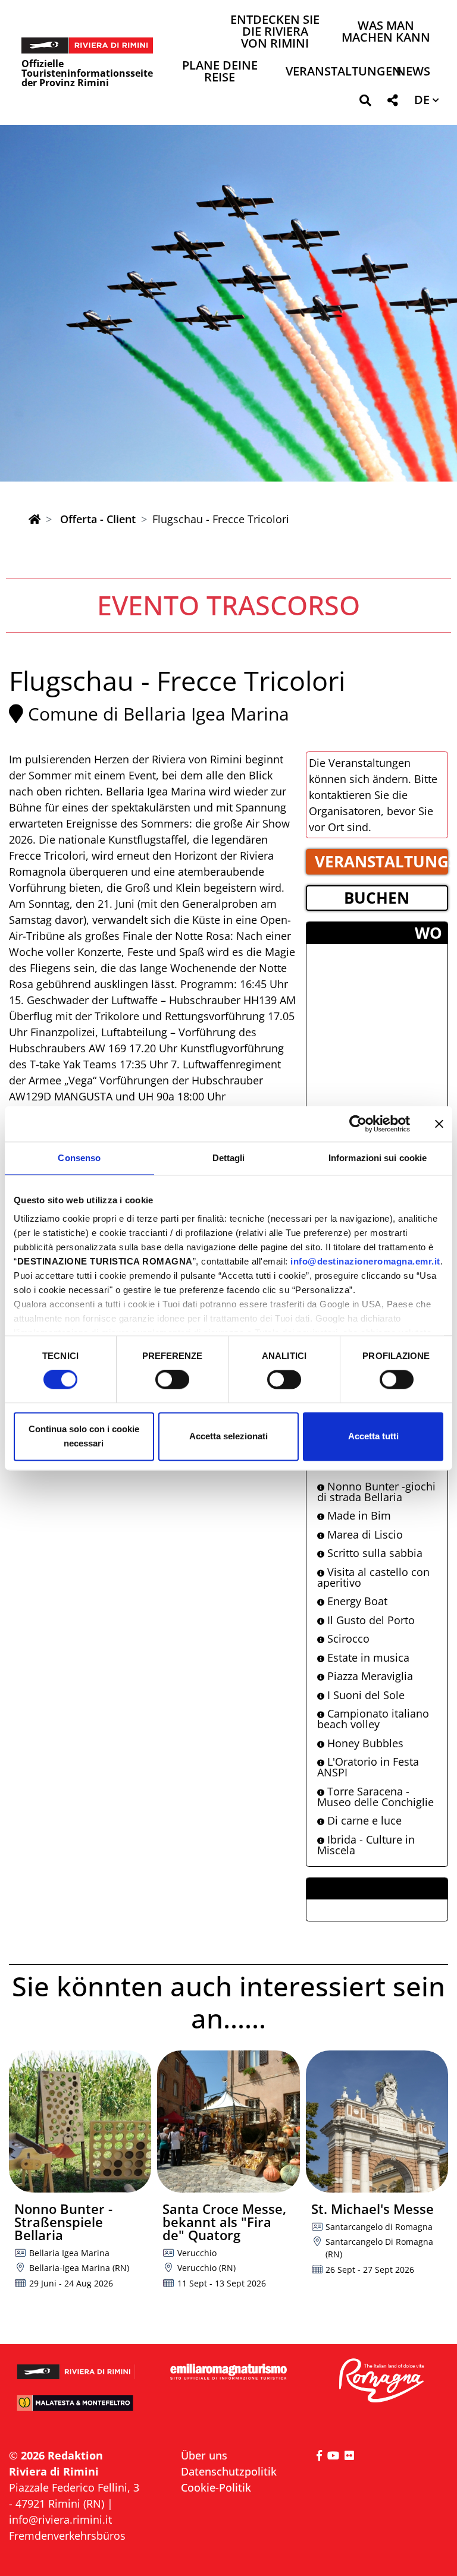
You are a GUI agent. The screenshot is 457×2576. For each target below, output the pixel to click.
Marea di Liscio (364, 1534)
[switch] (172, 1380)
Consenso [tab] (79, 1158)
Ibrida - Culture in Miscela (366, 1845)
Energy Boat (356, 1601)
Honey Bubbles (364, 1743)
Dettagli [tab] (229, 1158)
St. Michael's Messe (373, 2209)
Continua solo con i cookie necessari (84, 1436)
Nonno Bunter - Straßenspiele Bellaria (63, 2222)
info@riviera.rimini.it (60, 2520)
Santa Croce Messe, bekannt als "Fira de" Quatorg (224, 2222)
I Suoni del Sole (364, 1695)
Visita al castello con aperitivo (373, 1577)
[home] (35, 519)
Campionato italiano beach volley (373, 1719)
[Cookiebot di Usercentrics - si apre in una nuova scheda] (358, 1124)
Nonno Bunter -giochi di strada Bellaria (376, 1492)
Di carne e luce (363, 1820)
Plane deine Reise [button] (220, 72)
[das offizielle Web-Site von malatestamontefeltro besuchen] (76, 2408)
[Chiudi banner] (439, 1124)
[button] (365, 103)
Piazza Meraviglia (369, 1676)
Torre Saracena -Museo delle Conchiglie (375, 1797)
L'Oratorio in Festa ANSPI (368, 1767)
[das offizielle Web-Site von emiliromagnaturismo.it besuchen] (228, 2372)
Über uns (204, 2455)
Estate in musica (367, 1657)
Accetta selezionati (228, 1436)
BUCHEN (377, 898)
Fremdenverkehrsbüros (67, 2536)
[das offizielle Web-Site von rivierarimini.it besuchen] (76, 2367)
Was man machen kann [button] (386, 32)
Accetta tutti (373, 1436)
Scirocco (347, 1638)
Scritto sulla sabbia (373, 1553)
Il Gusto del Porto (370, 1620)
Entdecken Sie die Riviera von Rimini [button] (275, 32)
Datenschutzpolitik (229, 2471)
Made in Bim (358, 1515)
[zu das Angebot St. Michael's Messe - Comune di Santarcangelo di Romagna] (377, 2121)
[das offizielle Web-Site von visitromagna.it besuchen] (381, 2381)
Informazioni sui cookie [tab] (378, 1158)
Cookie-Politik (216, 2487)
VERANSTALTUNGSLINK (381, 861)
